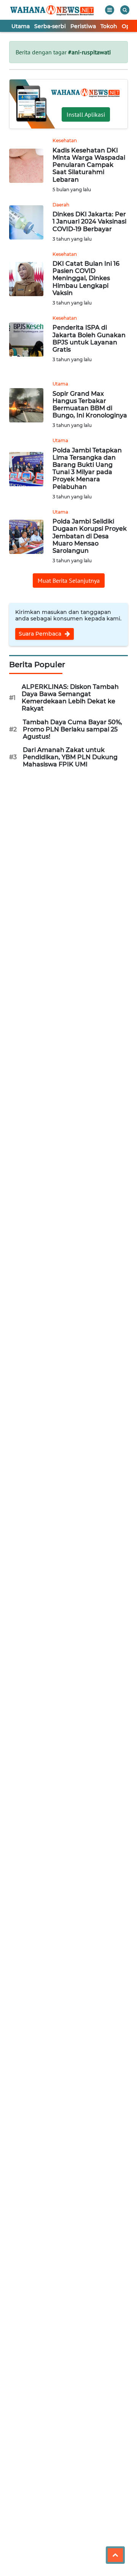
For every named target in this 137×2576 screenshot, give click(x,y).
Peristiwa (83, 26)
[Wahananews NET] (53, 10)
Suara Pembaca (41, 634)
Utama (21, 26)
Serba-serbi (50, 26)
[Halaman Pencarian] (125, 10)
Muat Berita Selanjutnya (69, 581)
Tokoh (109, 26)
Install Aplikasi (86, 114)
